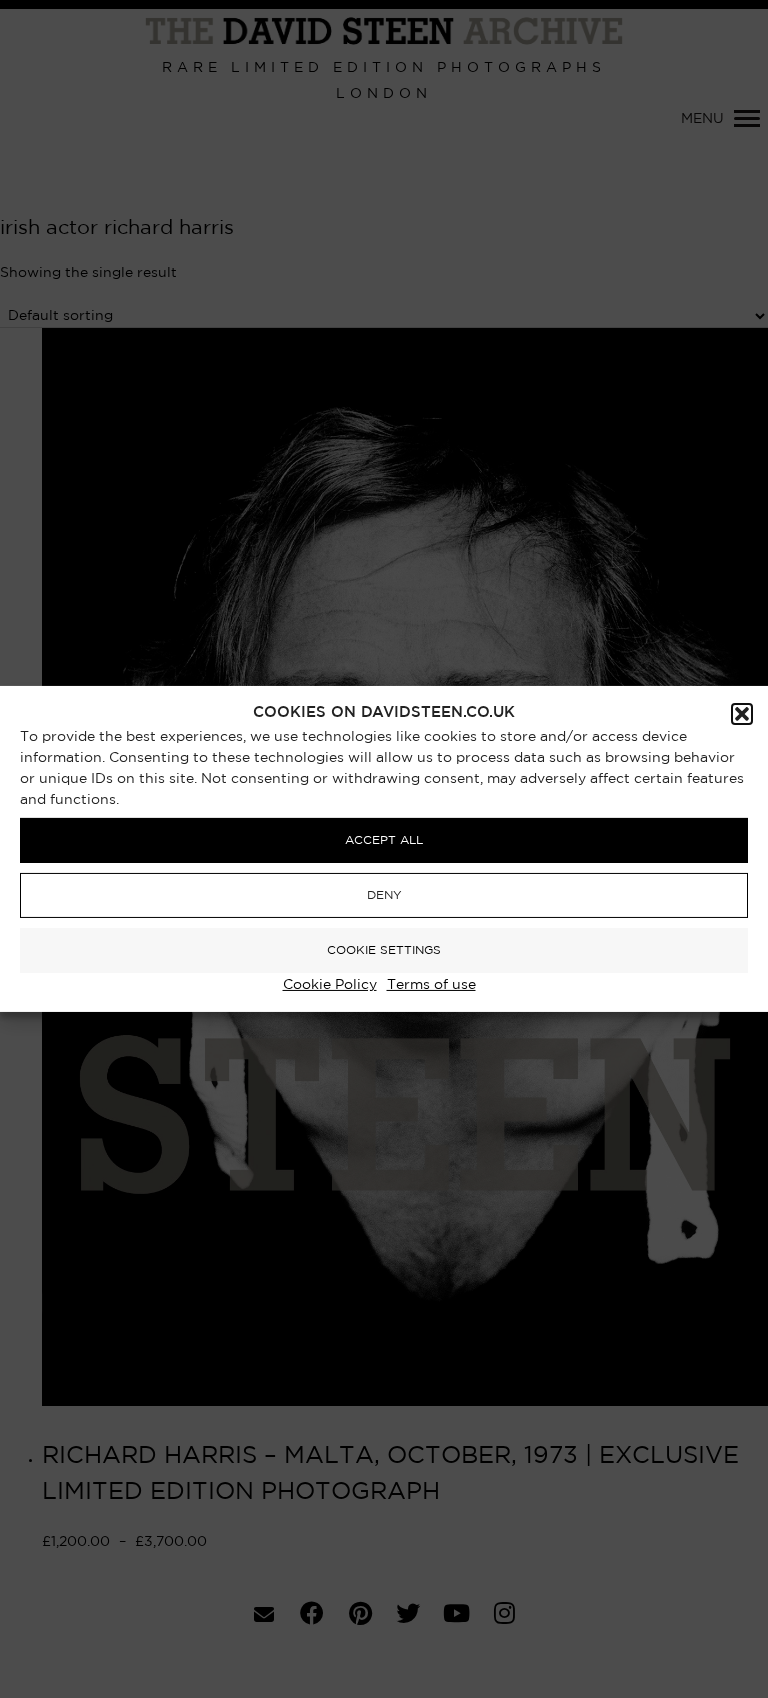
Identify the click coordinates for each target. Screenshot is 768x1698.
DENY (384, 895)
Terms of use (431, 985)
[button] (742, 714)
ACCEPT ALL (384, 840)
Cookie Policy (330, 985)
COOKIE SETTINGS (384, 950)
